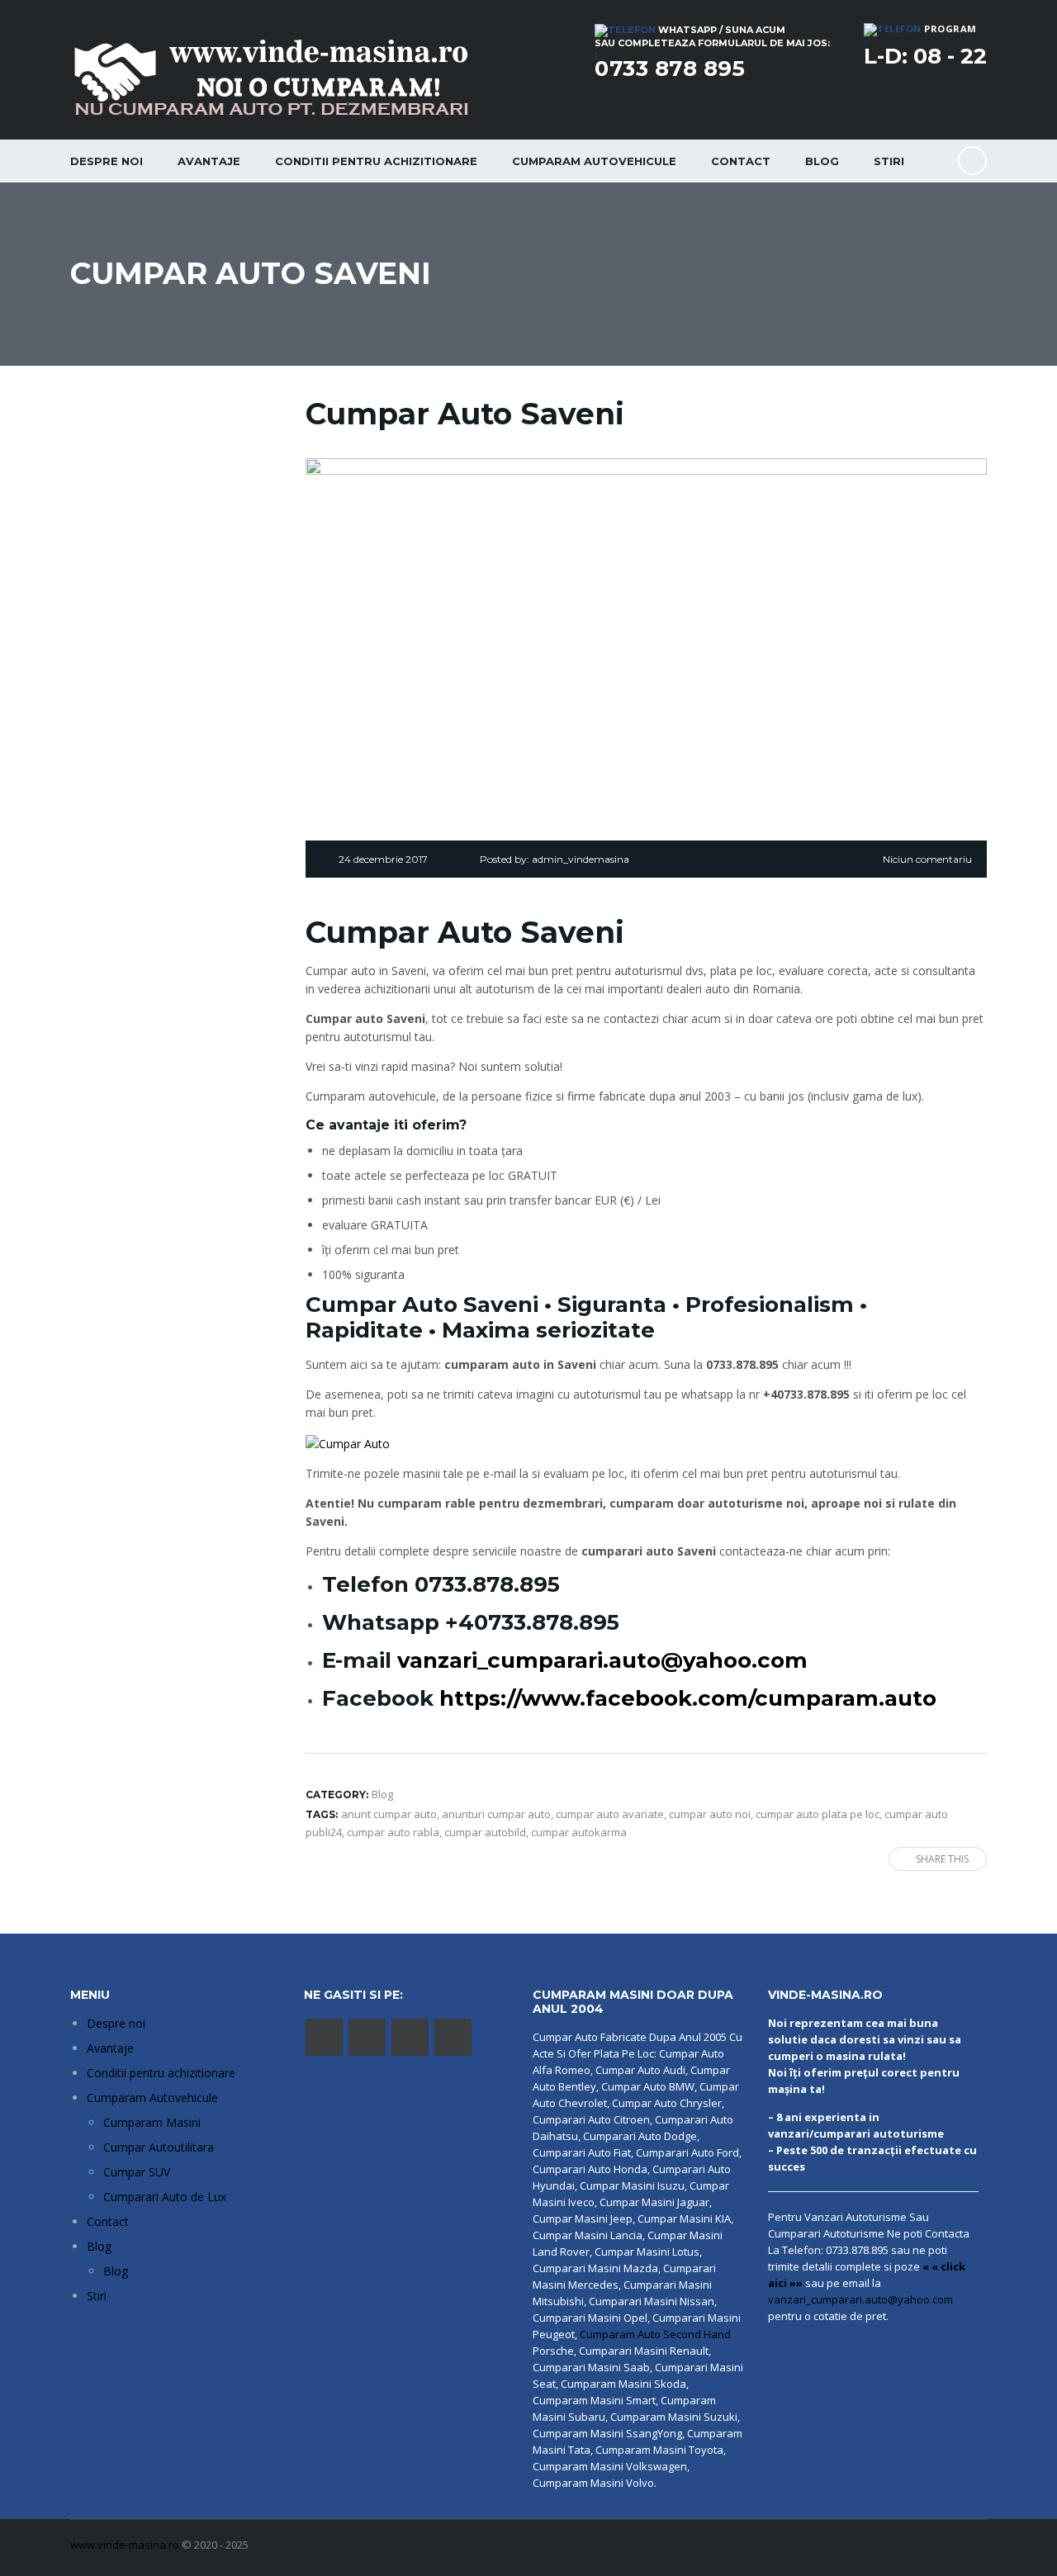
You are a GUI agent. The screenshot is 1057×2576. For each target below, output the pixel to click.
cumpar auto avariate (610, 1814)
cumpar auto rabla (393, 1832)
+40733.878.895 (532, 1622)
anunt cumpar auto (389, 1814)
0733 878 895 (670, 69)
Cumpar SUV (137, 2172)
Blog (822, 161)
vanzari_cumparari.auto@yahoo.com (602, 1660)
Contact (741, 161)
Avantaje (209, 161)
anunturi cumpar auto (496, 1814)
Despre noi (107, 161)
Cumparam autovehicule (594, 161)
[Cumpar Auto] (348, 1442)
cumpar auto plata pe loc (818, 1814)
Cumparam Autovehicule (152, 2098)
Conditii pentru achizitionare (376, 161)
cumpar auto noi (710, 1814)
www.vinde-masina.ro (125, 2545)
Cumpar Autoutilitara (159, 2147)
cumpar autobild (485, 1832)
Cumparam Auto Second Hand (655, 2334)
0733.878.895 (487, 1584)
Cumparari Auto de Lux (165, 2197)
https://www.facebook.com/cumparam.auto (688, 1698)
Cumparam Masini (152, 2122)
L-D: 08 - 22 (925, 56)
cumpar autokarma (579, 1832)
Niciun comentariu (927, 859)
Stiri (889, 161)
